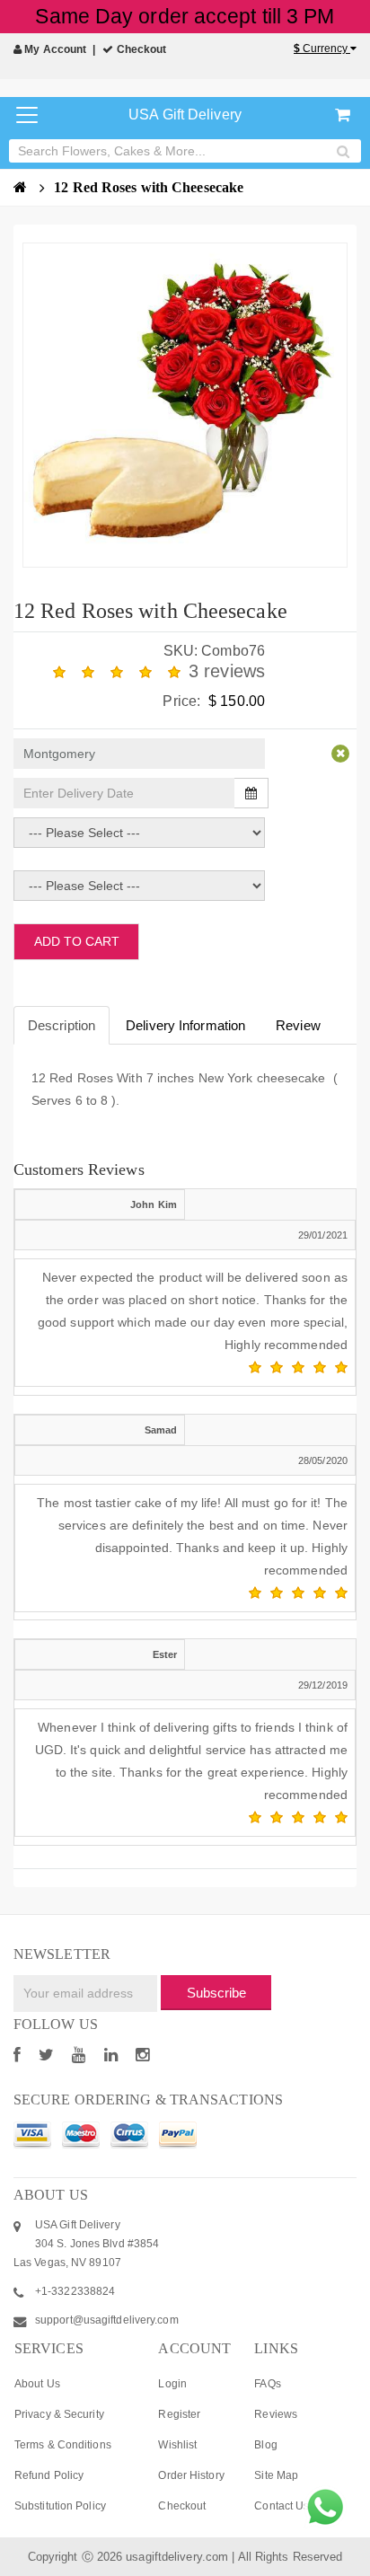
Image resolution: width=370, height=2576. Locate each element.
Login (172, 2384)
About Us (37, 2384)
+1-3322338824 (75, 2291)
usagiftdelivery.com (177, 2557)
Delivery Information (185, 1025)
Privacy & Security (59, 2414)
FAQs (267, 2384)
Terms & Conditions (63, 2445)
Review (298, 1025)
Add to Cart (77, 941)
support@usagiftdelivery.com (107, 2320)
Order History (191, 2475)
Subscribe (216, 1993)
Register (179, 2414)
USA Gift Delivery (185, 115)
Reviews (276, 2414)
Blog (265, 2445)
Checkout (140, 49)
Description (62, 1025)
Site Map (276, 2475)
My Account (54, 49)
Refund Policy (49, 2475)
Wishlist (177, 2445)
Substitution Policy (60, 2506)
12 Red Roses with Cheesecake (149, 187)
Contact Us (282, 2506)
